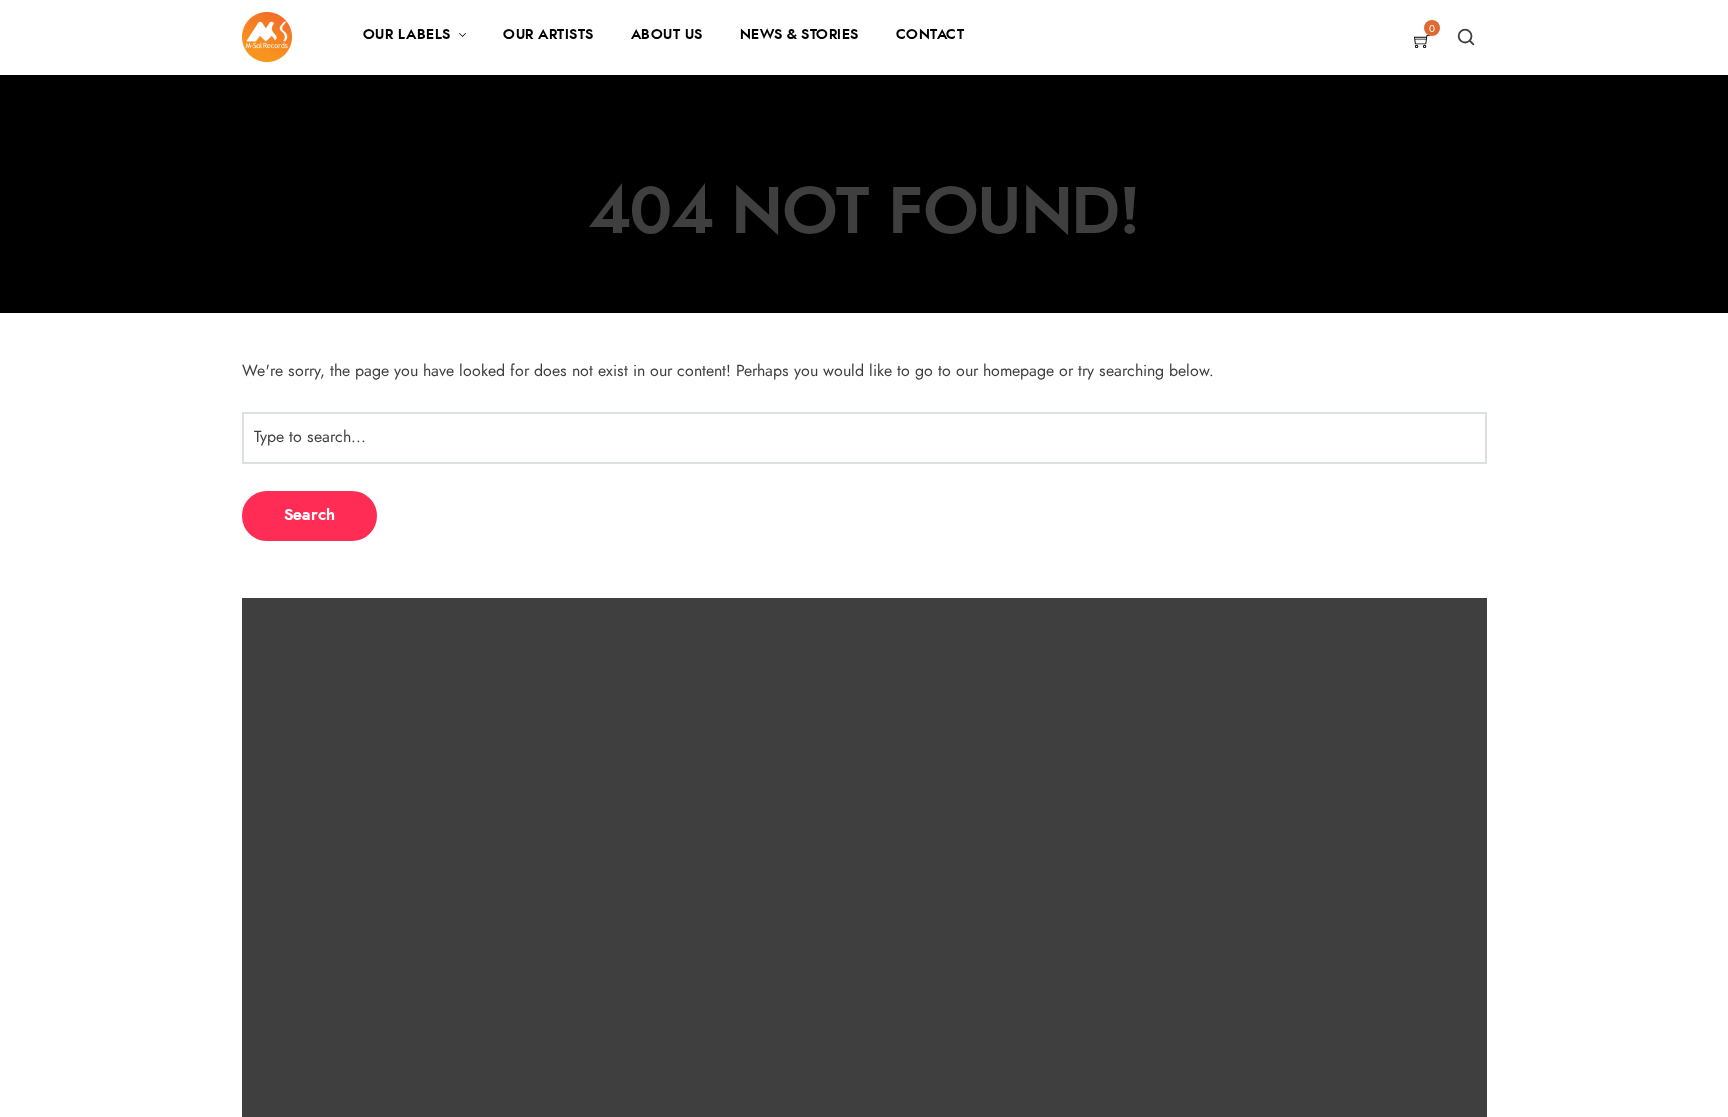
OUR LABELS (407, 35)
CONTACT (930, 35)
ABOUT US (667, 35)
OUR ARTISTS (548, 35)
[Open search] (1466, 37)
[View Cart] (1422, 43)
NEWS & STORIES (799, 35)
